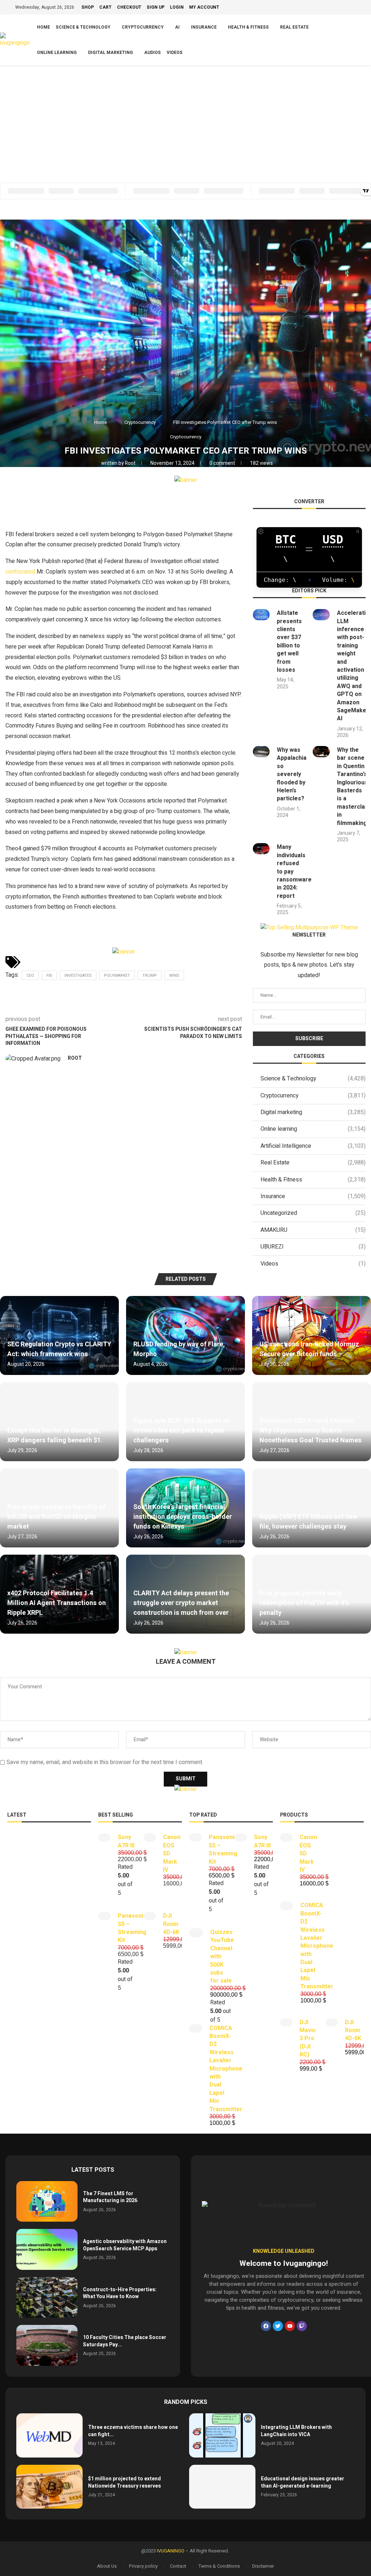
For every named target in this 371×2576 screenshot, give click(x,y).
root (131, 463)
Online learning (57, 53)
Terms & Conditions (219, 2566)
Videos (175, 53)
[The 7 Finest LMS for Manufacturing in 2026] (47, 2202)
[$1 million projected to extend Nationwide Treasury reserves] (49, 2487)
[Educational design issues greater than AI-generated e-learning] (222, 2487)
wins (174, 976)
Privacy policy (143, 2566)
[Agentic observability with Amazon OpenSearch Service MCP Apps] (47, 2249)
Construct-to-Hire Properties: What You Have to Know (120, 2293)
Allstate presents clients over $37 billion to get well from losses (289, 641)
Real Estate (294, 27)
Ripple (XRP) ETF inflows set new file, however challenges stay (308, 1522)
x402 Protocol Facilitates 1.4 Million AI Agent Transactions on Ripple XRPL (57, 1603)
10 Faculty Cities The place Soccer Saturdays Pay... (125, 2341)
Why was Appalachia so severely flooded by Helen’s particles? (292, 774)
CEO (30, 976)
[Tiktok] (353, 8)
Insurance (204, 27)
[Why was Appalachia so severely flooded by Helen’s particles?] (261, 752)
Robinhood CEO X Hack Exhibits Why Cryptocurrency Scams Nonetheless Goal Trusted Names (310, 1431)
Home (43, 27)
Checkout (129, 7)
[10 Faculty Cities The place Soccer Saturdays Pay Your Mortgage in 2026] (47, 2345)
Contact (178, 2566)
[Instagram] (337, 8)
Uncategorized (313, 1213)
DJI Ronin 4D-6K (171, 1924)
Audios (153, 53)
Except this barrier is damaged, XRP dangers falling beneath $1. (55, 1435)
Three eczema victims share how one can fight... (133, 2431)
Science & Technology (83, 27)
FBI (49, 976)
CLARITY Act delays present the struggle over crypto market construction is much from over (181, 1603)
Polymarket (117, 976)
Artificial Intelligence (313, 1146)
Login (177, 7)
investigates (78, 976)
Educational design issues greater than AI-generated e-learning (303, 2482)
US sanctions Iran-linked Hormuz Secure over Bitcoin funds (309, 1349)
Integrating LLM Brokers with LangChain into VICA (296, 2431)
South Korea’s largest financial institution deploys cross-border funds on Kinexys (183, 1517)
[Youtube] (345, 8)
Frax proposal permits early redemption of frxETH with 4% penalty (304, 1603)
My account (204, 7)
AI (177, 27)
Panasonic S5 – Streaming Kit (132, 1928)
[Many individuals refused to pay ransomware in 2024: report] (261, 849)
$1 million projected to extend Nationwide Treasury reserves (124, 2482)
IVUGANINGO (171, 2551)
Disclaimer (263, 2566)
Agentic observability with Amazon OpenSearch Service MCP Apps (125, 2245)
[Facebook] (320, 8)
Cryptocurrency (143, 27)
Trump (150, 976)
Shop (88, 7)
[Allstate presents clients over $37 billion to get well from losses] (261, 615)
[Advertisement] (185, 120)
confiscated (20, 572)
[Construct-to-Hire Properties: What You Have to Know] (47, 2298)
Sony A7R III (126, 1841)
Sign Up (156, 7)
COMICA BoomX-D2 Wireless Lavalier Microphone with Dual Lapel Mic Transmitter (226, 2069)
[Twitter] (328, 8)
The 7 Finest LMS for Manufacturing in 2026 (110, 2197)
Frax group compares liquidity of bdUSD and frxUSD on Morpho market (56, 1517)
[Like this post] (57, 506)
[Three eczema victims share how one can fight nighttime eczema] (49, 2435)
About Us (107, 2566)
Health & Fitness (248, 27)
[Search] (367, 40)
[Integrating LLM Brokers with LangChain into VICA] (222, 2435)
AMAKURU (313, 1230)
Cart (105, 7)
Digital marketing (111, 53)
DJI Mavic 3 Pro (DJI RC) (308, 2039)
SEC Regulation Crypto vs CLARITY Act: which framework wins (59, 1349)
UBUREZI (313, 1247)
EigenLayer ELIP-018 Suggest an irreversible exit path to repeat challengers (182, 1431)
